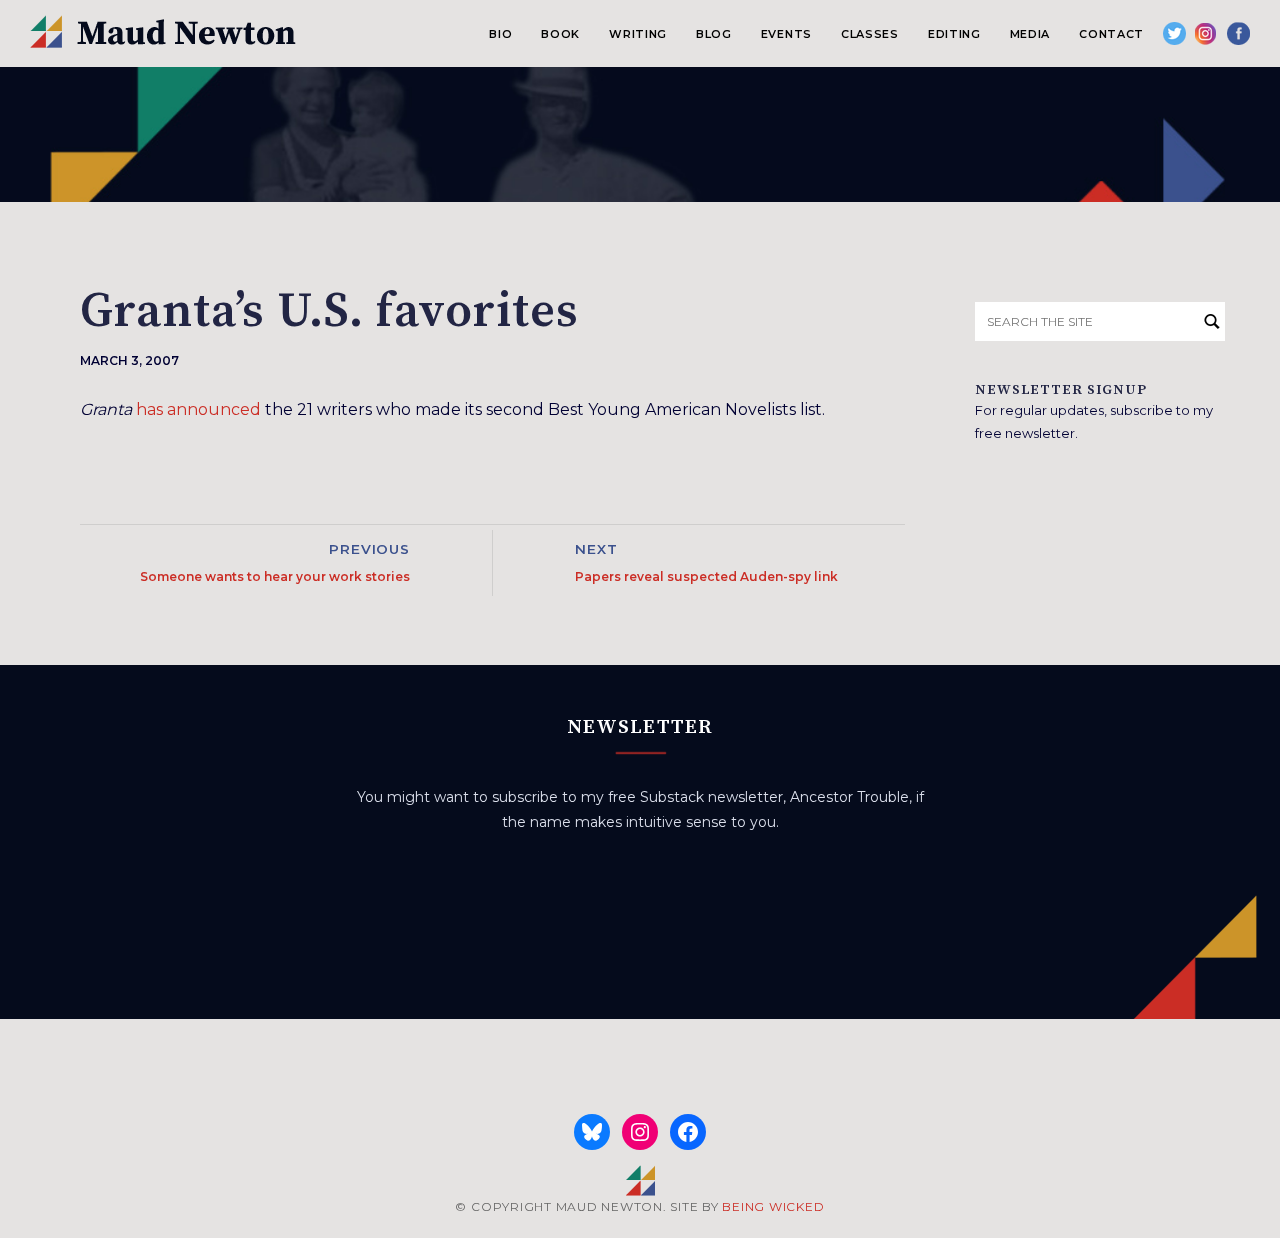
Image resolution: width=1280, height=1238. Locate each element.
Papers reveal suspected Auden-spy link (706, 576)
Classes (870, 34)
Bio (500, 34)
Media (1030, 34)
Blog (714, 34)
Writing (638, 34)
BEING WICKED (773, 1206)
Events (786, 34)
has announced (198, 409)
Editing (954, 34)
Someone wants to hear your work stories (275, 576)
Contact (1111, 34)
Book (560, 34)
